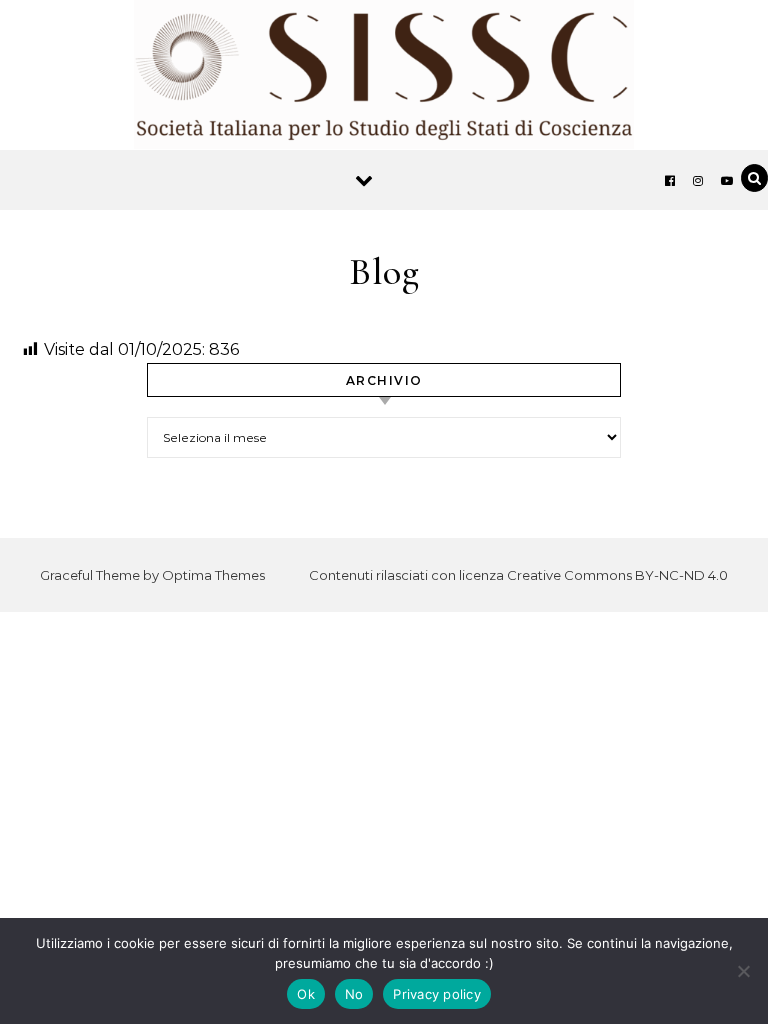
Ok (306, 994)
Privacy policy (437, 994)
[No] (743, 971)
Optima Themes (213, 575)
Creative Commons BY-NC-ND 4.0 (617, 575)
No (354, 994)
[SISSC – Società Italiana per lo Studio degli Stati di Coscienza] (384, 79)
